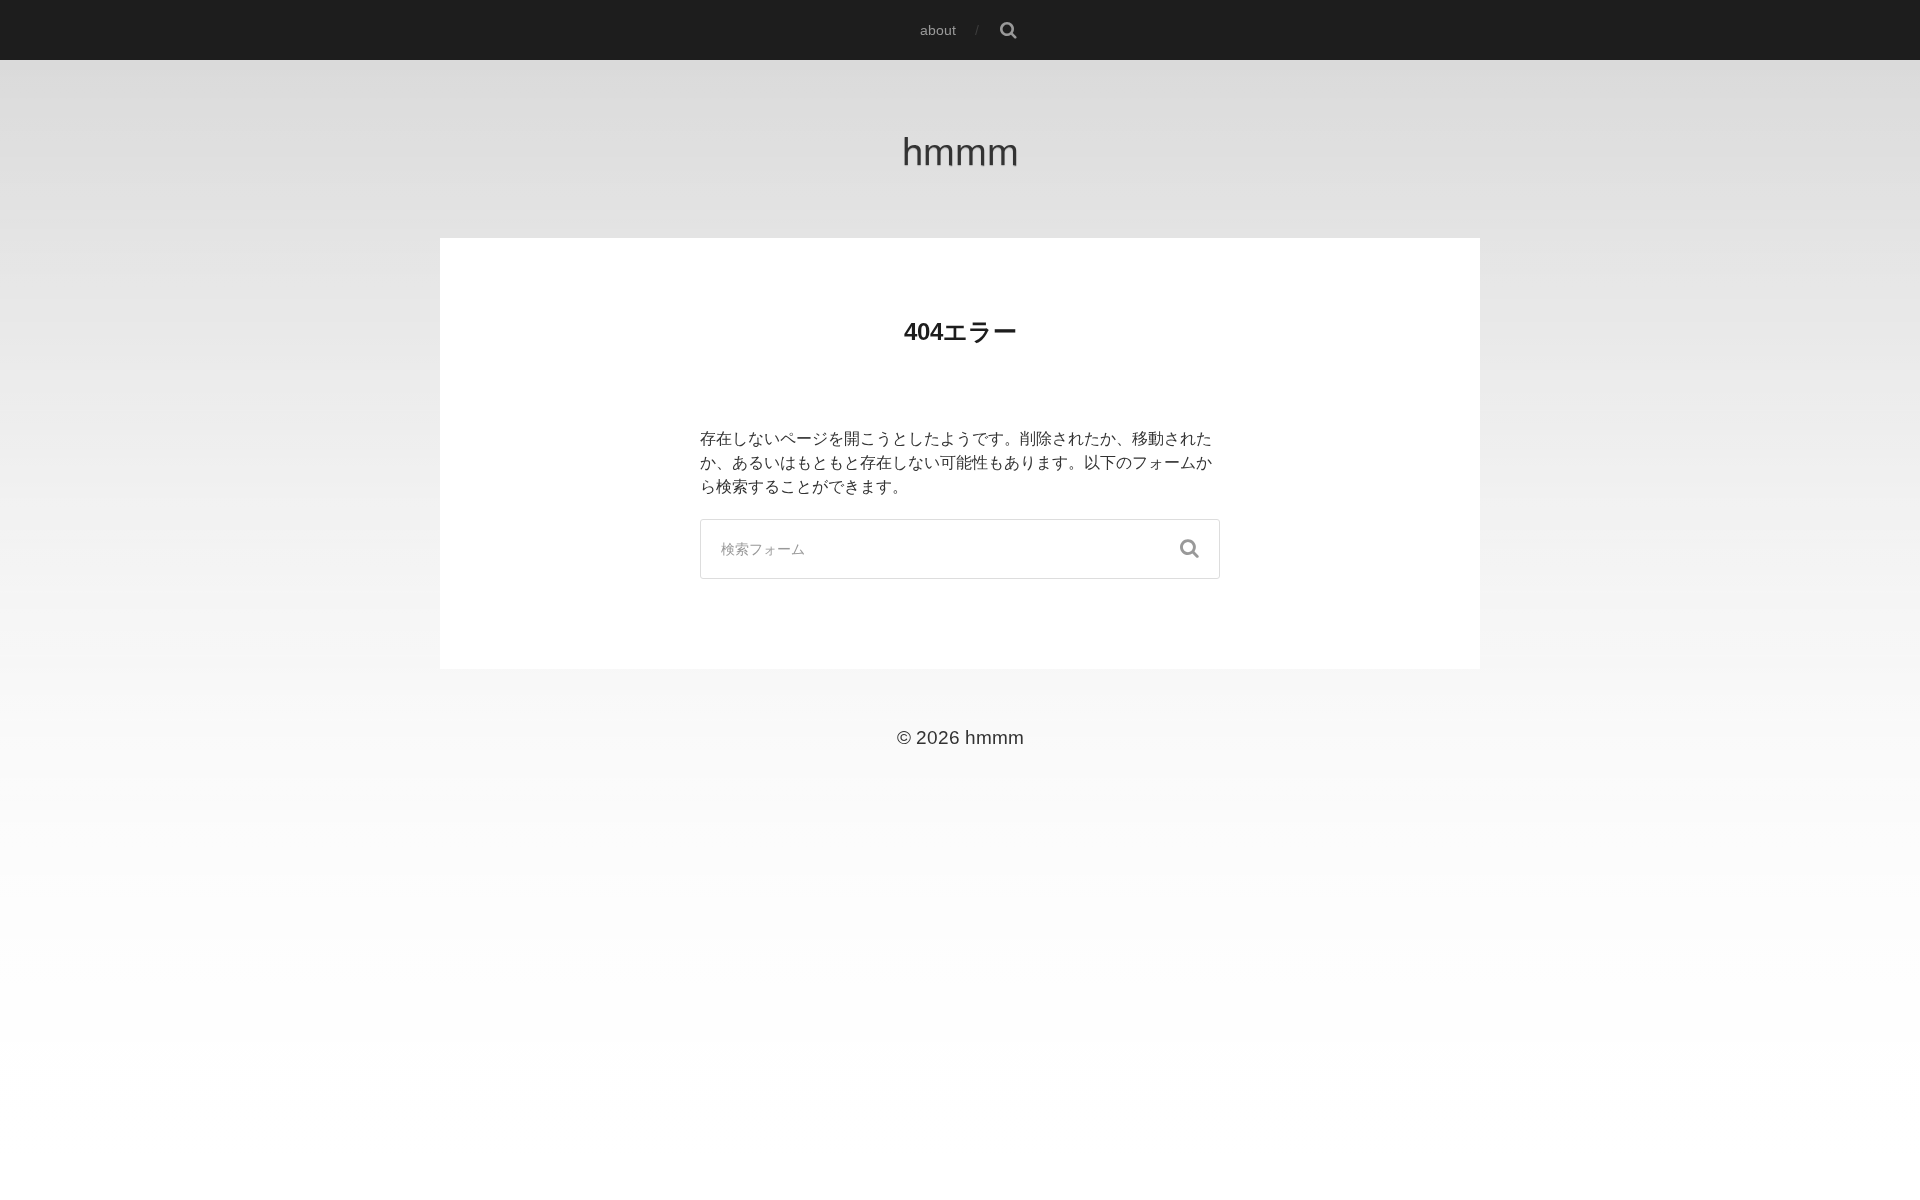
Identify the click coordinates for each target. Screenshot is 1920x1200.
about (938, 30)
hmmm (960, 148)
